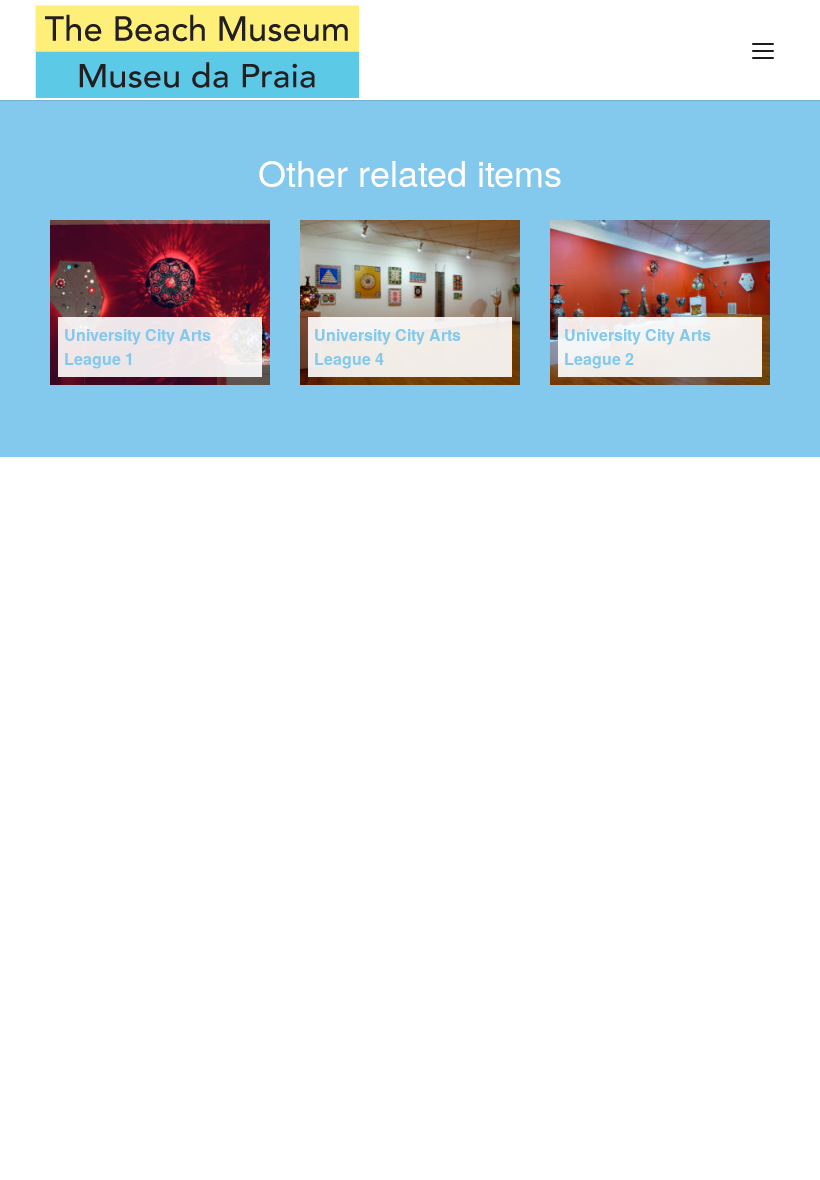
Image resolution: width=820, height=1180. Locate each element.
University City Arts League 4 (387, 346)
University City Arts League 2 (637, 346)
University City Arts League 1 (137, 346)
